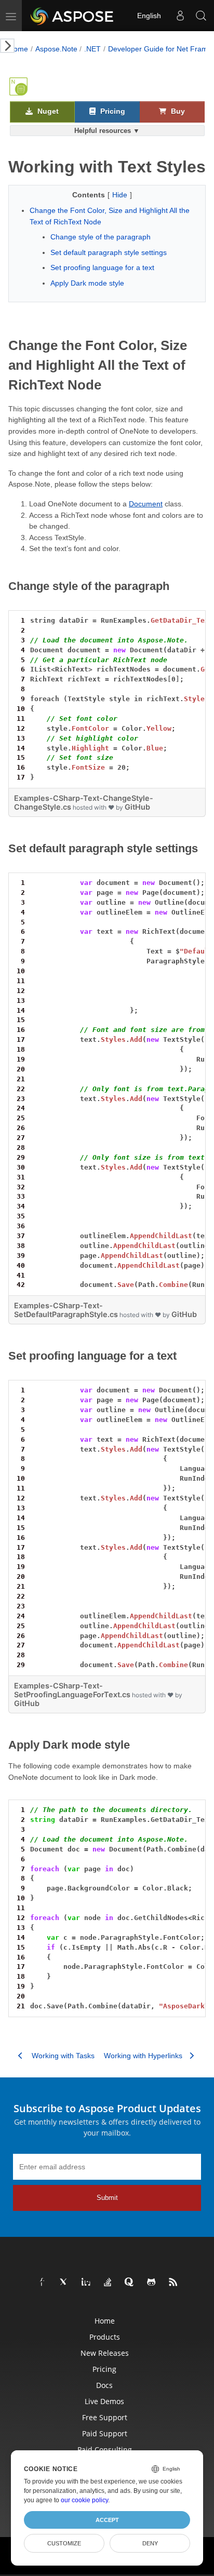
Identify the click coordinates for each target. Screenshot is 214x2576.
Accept (107, 2520)
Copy (183, 620)
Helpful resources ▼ (107, 131)
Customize (64, 2543)
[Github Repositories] (152, 2283)
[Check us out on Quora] (130, 2283)
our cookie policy (84, 2500)
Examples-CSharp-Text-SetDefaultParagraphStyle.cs (66, 1310)
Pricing (112, 111)
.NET (92, 49)
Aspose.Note (56, 49)
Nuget (47, 111)
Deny (150, 2543)
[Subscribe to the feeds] (173, 2283)
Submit (107, 2198)
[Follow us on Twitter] (64, 2283)
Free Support (105, 2417)
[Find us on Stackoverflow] (108, 2283)
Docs (104, 2385)
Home (18, 49)
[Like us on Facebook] (43, 2283)
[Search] (201, 16)
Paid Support (105, 2433)
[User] (180, 16)
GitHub (137, 807)
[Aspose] (72, 16)
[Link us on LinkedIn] (86, 2283)
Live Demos (104, 2401)
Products (105, 2337)
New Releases (105, 2353)
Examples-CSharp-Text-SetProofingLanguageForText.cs (72, 1690)
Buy (177, 111)
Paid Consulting (105, 2450)
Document (146, 504)
